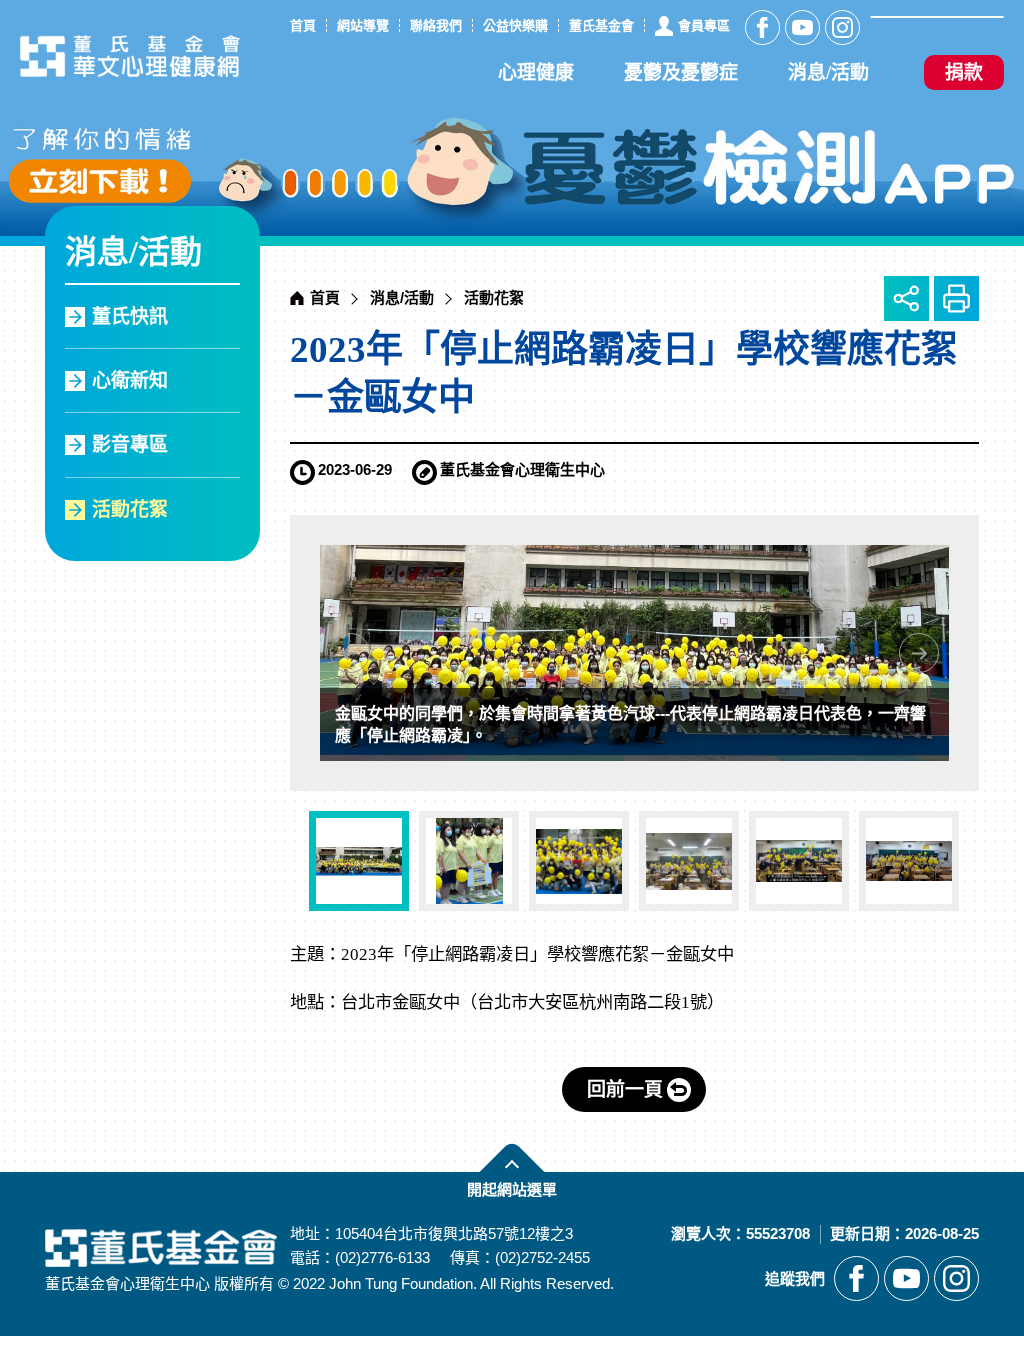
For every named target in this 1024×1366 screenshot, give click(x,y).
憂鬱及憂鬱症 (681, 72)
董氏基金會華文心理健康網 (130, 56)
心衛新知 (130, 380)
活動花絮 (130, 509)
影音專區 (130, 444)
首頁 (325, 297)
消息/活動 (828, 72)
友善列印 (956, 298)
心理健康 (536, 72)
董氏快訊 (130, 316)
